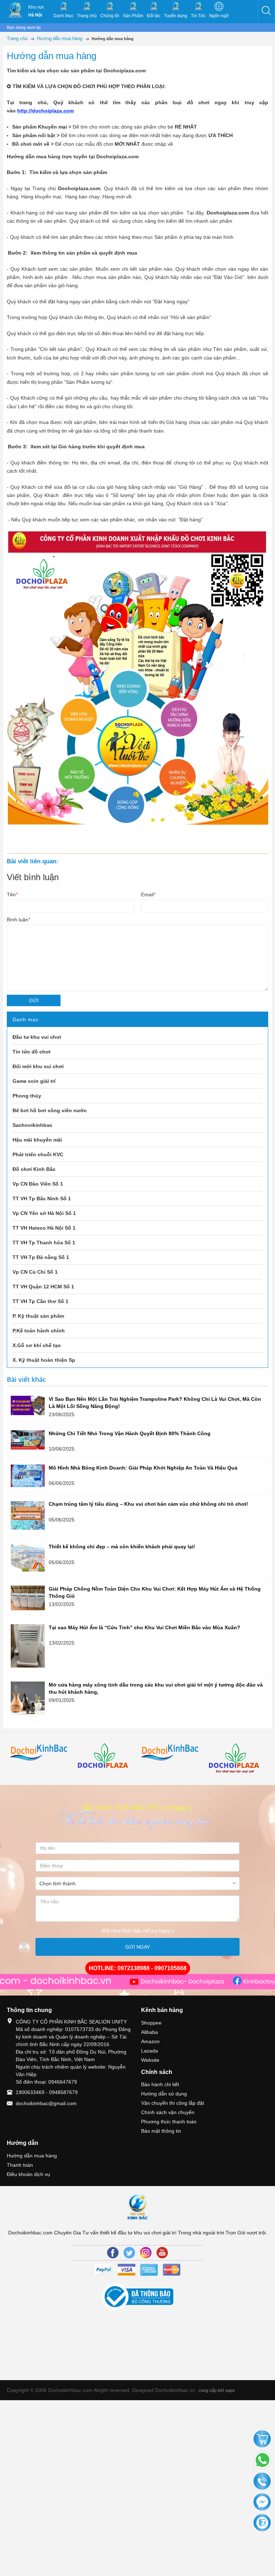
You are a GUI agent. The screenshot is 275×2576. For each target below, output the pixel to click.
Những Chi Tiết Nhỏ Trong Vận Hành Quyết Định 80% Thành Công (130, 1433)
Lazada (149, 2051)
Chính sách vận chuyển (168, 2112)
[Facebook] (113, 2253)
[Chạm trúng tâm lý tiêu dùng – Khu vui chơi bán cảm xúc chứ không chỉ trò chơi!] (28, 1515)
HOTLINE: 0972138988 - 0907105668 (138, 1968)
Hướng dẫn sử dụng (164, 2094)
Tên (12, 894)
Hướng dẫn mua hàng (32, 2156)
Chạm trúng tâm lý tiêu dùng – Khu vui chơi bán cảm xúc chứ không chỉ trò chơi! (148, 1504)
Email (148, 894)
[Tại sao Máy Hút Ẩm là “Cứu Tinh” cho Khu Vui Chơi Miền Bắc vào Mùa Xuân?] (28, 1646)
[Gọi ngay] (262, 2482)
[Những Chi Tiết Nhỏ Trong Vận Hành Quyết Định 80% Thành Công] (28, 1440)
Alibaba (149, 2032)
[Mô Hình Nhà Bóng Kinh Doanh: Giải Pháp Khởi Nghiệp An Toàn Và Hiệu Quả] (28, 1476)
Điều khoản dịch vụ (28, 2174)
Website (150, 2060)
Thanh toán (20, 2165)
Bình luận (18, 920)
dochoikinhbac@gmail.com (46, 2103)
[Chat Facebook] (262, 2502)
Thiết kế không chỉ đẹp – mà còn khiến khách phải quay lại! (122, 1547)
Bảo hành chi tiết (160, 2084)
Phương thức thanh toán (169, 2122)
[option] (40, 1753)
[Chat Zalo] (262, 2523)
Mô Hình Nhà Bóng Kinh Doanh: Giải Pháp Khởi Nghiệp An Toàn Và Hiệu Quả (143, 1468)
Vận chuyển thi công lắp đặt (173, 2103)
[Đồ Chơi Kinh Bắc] (15, 10)
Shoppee (151, 2023)
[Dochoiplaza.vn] (105, 1758)
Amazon (150, 2041)
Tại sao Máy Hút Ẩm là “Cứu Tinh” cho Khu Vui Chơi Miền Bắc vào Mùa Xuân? (144, 1627)
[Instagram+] (146, 2253)
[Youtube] (162, 2253)
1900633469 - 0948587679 (47, 2092)
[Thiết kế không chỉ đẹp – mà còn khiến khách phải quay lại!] (28, 1558)
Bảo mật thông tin (161, 2131)
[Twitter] (129, 2253)
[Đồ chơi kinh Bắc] (40, 1753)
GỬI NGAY (138, 1947)
